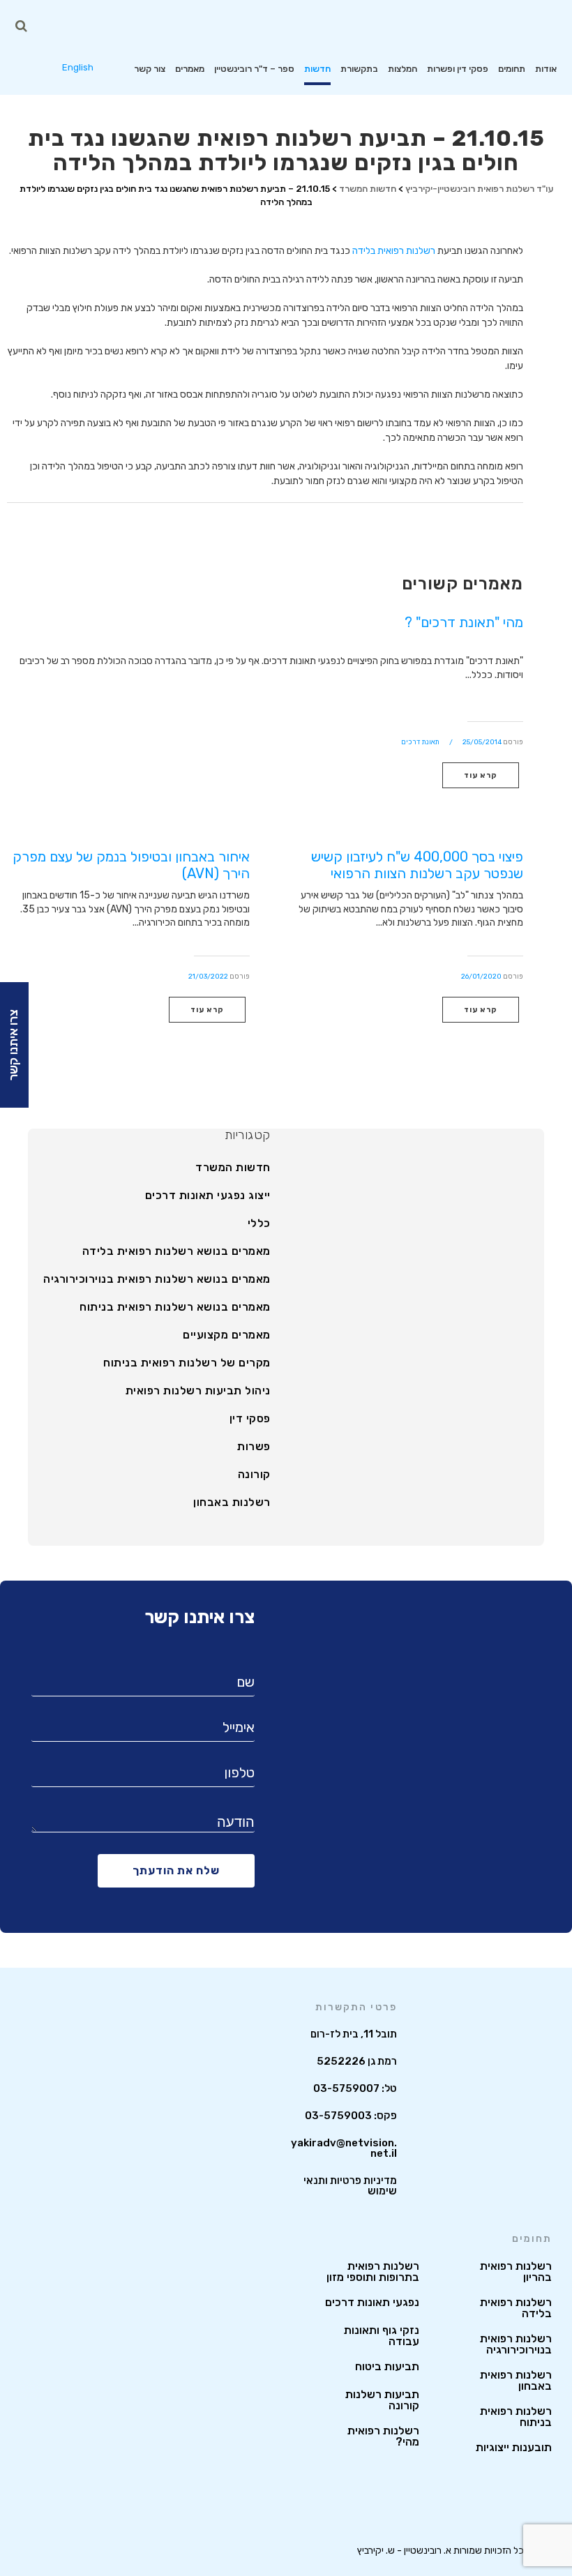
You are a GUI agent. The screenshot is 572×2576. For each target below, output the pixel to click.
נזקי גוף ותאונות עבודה (382, 2336)
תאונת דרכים (420, 742)
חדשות (317, 69)
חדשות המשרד (233, 1168)
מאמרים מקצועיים (227, 1335)
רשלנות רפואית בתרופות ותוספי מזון (373, 2272)
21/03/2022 (208, 977)
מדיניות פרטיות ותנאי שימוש (350, 2186)
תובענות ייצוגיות (514, 2448)
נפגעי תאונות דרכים (372, 2303)
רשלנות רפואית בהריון (516, 2272)
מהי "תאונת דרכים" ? (464, 622)
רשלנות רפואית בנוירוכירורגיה (516, 2344)
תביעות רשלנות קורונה (382, 2400)
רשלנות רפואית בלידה (394, 251)
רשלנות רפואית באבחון (516, 2381)
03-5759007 (346, 2088)
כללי (259, 1223)
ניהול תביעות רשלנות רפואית (198, 1391)
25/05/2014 (482, 742)
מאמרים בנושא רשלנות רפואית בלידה (176, 1251)
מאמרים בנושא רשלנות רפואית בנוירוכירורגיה (157, 1279)
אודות (546, 69)
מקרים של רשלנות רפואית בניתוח (187, 1363)
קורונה (254, 1475)
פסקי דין (250, 1419)
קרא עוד (481, 775)
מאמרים (190, 69)
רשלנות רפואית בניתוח (516, 2417)
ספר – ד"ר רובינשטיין (254, 69)
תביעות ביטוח (387, 2367)
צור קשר (150, 69)
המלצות (402, 69)
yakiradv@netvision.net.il (344, 2148)
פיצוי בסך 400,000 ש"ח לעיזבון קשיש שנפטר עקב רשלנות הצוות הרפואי (417, 865)
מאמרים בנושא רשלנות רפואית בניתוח (175, 1307)
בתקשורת (359, 69)
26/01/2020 (481, 977)
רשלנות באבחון (232, 1502)
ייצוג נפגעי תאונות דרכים (208, 1196)
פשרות (254, 1447)
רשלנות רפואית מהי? (383, 2436)
